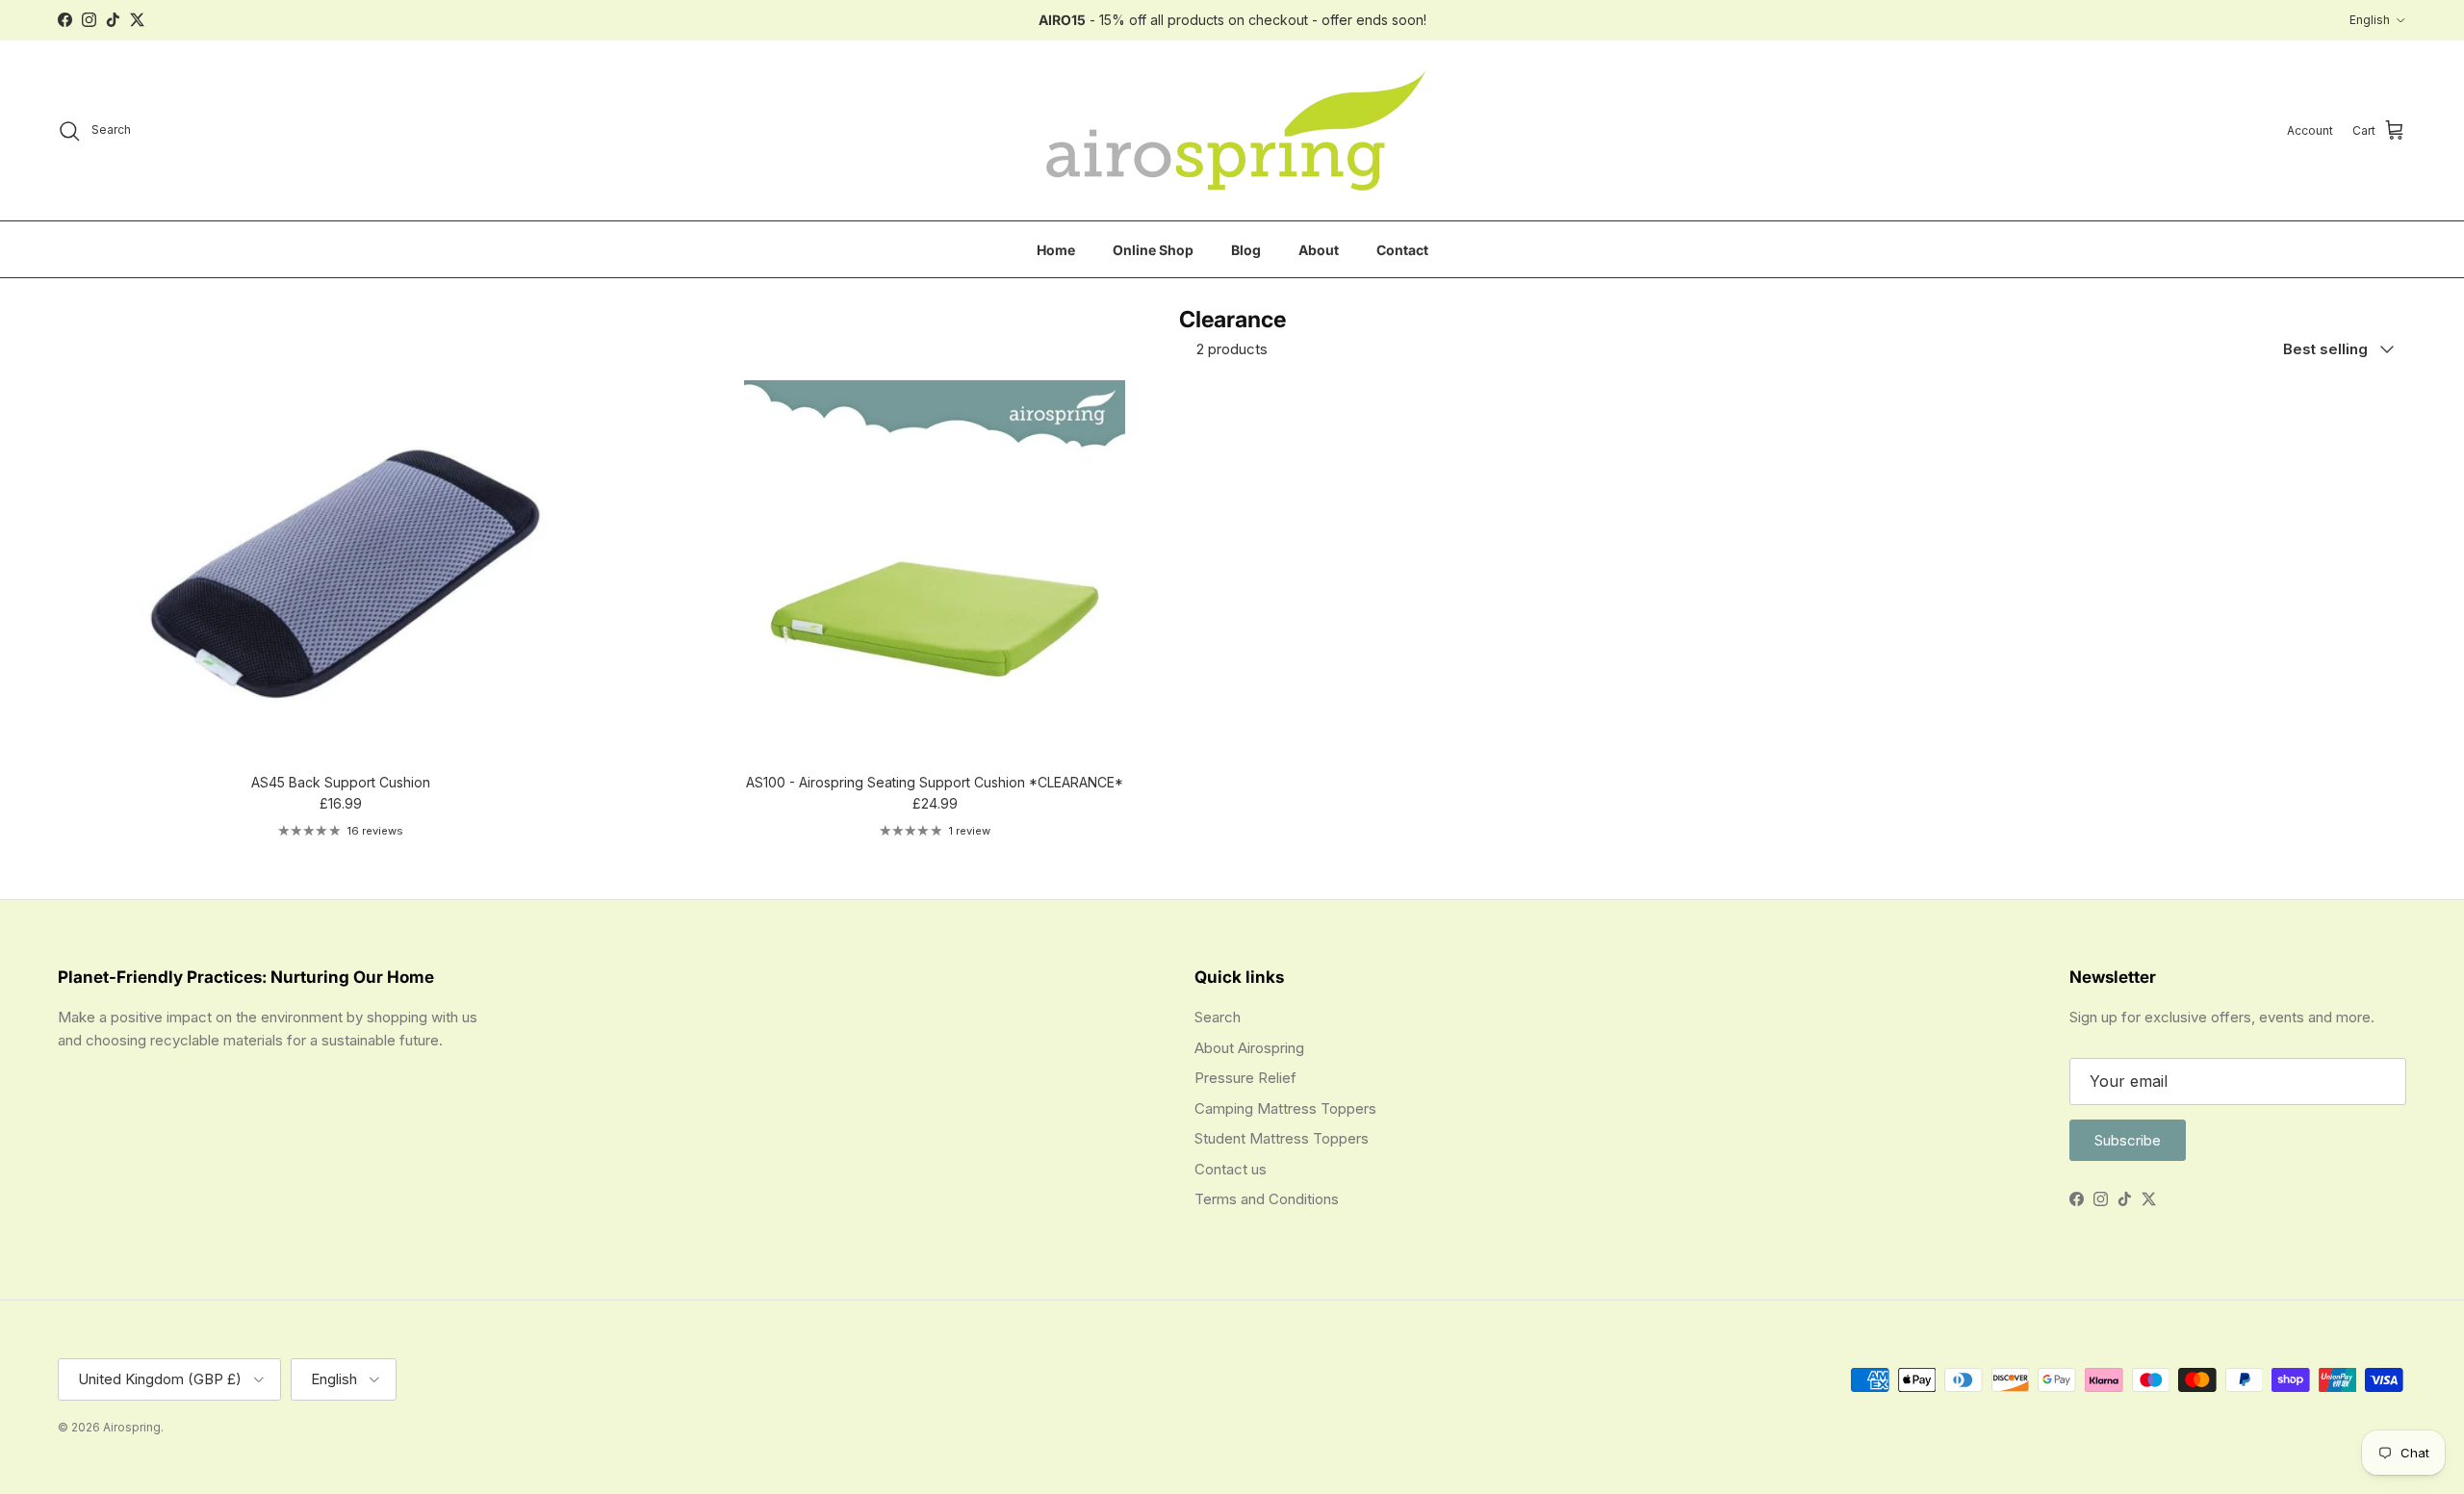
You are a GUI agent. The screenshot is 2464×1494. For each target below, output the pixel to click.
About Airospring (1249, 1048)
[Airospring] (1232, 131)
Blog (1246, 249)
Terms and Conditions (1267, 1199)
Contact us (1231, 1169)
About (1319, 249)
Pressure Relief (1245, 1078)
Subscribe (2128, 1140)
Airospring (132, 1427)
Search (1218, 1017)
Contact (1402, 249)
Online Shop (1153, 249)
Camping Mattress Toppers (1285, 1108)
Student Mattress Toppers (1282, 1138)
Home (1056, 249)
